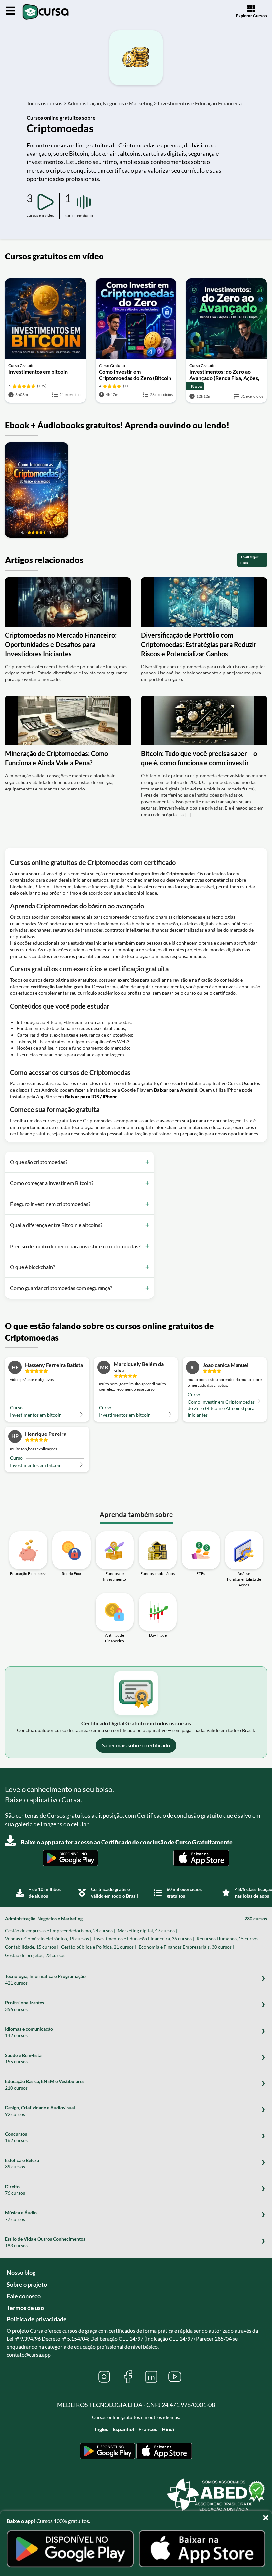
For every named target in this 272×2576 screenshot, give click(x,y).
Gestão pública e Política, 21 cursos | (99, 1947)
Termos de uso (25, 2308)
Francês (148, 2429)
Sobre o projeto (27, 2284)
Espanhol (123, 2429)
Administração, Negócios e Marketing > (112, 103)
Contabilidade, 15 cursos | (32, 1947)
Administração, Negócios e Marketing (136, 1919)
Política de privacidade (37, 2319)
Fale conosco (24, 2296)
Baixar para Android (176, 1090)
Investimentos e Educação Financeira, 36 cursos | (144, 1938)
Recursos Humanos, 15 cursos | (229, 1938)
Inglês (102, 2429)
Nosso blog (21, 2272)
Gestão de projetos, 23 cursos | (36, 1955)
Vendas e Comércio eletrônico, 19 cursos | (48, 1938)
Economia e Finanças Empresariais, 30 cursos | (186, 1947)
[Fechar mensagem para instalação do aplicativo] (267, 2516)
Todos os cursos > (46, 103)
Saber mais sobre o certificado (136, 1745)
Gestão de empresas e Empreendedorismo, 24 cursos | (60, 1931)
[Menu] (10, 11)
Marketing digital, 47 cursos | (147, 1931)
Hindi (168, 2429)
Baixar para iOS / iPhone (91, 1097)
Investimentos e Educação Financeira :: (202, 103)
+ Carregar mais (250, 559)
